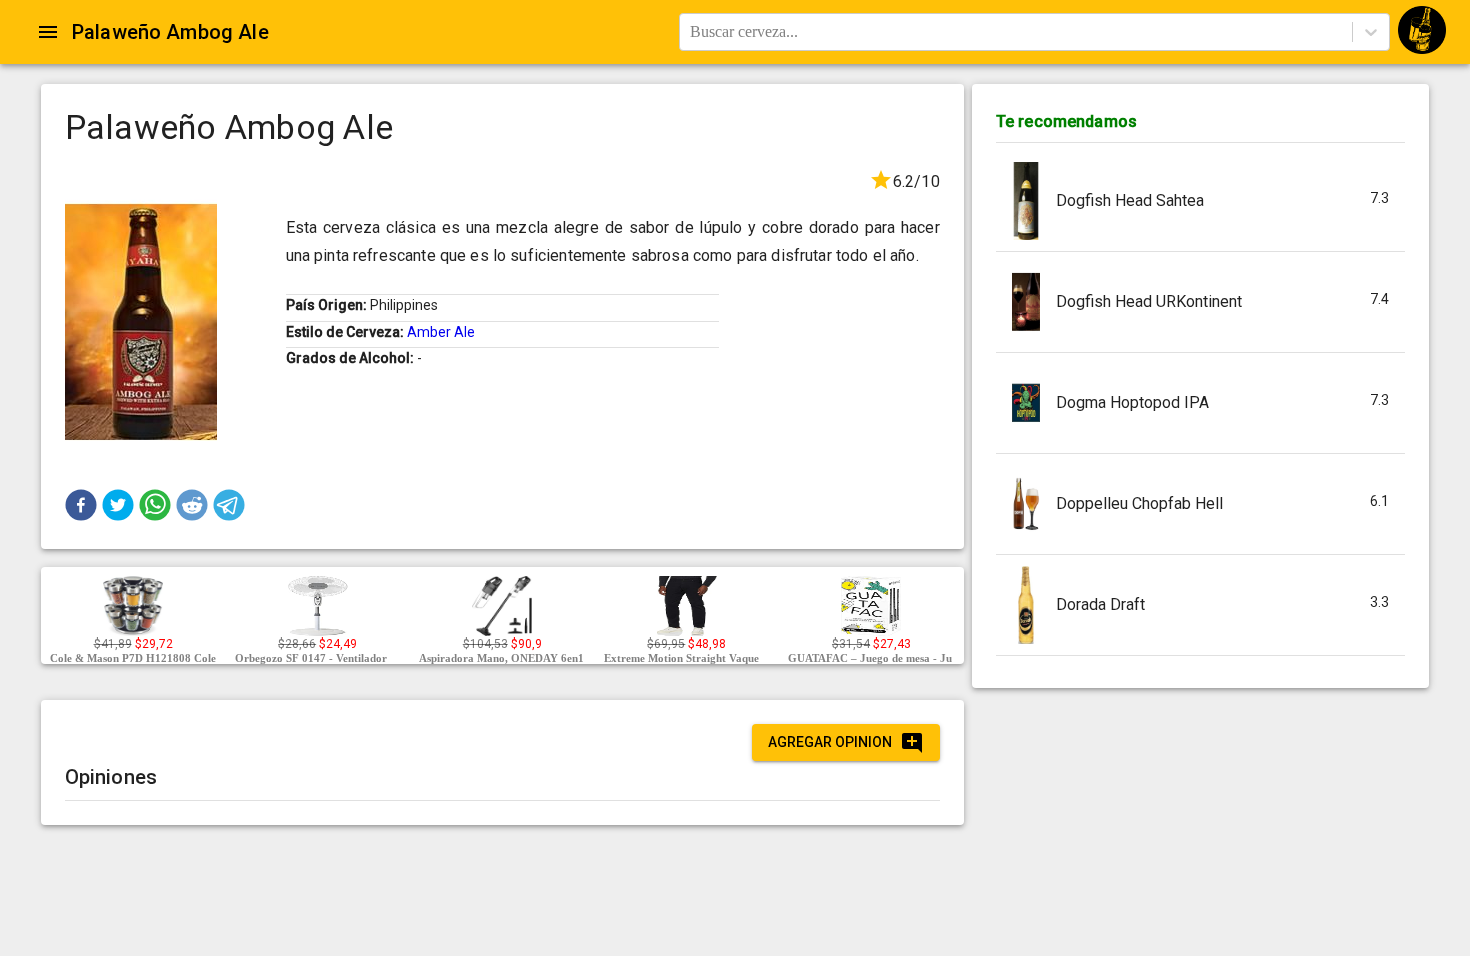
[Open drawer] (48, 32)
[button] (81, 505)
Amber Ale (441, 332)
